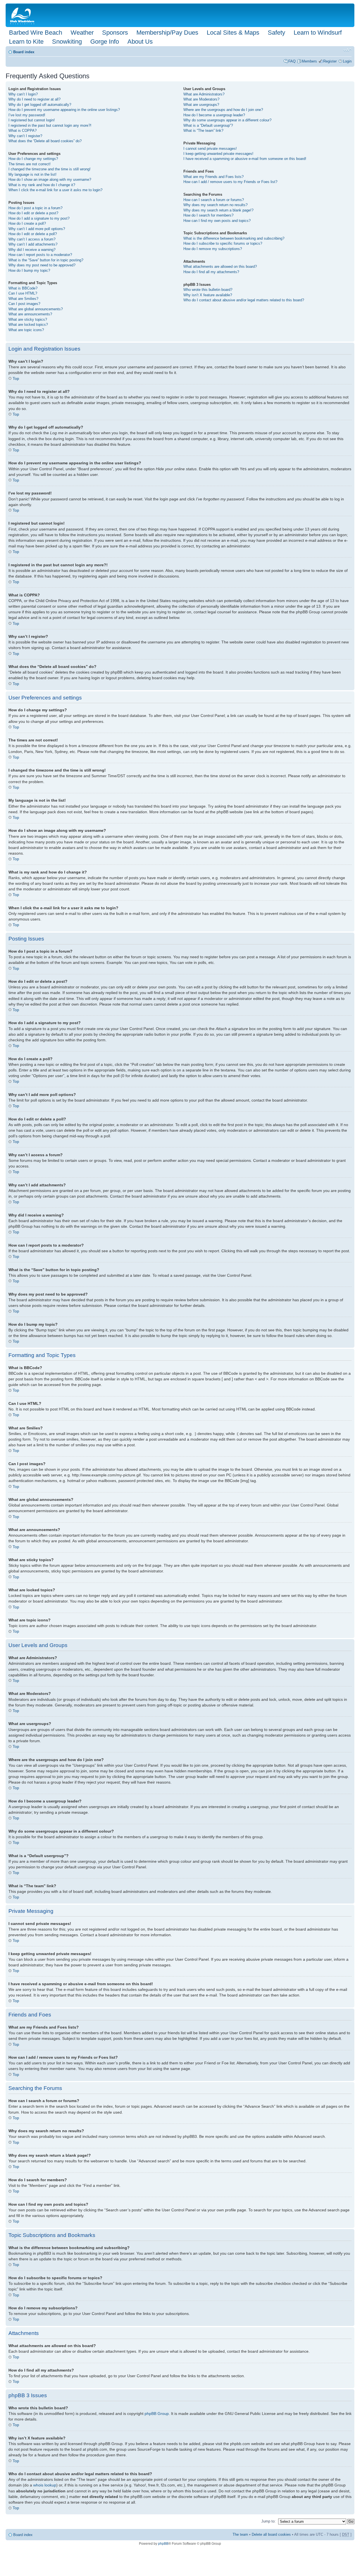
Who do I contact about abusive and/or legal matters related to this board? (244, 300)
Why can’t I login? (23, 94)
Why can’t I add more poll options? (37, 229)
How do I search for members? (208, 215)
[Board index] (23, 15)
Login (347, 61)
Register (330, 61)
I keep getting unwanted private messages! (218, 154)
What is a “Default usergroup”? (208, 125)
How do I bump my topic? (29, 270)
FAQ (292, 61)
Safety (276, 33)
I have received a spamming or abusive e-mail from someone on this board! (245, 159)
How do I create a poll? (27, 223)
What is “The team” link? (203, 131)
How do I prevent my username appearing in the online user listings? (64, 110)
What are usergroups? (201, 105)
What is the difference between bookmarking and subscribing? (234, 238)
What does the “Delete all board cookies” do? (45, 141)
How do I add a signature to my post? (39, 218)
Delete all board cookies (271, 2534)
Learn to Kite (26, 42)
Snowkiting (67, 42)
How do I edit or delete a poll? (33, 234)
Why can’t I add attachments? (33, 244)
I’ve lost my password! (27, 115)
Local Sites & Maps (233, 33)
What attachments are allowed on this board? (220, 267)
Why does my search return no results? (215, 205)
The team (240, 2534)
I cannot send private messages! (210, 149)
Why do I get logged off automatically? (40, 105)
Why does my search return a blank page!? (218, 210)
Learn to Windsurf (318, 33)
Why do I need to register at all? (34, 99)
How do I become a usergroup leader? (214, 115)
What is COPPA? (22, 131)
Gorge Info (105, 42)
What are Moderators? (201, 99)
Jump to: (268, 2521)
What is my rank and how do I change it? (42, 185)
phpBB (163, 2544)
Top (16, 378)
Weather (82, 33)
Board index (24, 52)
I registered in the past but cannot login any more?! (50, 125)
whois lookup (45, 2485)
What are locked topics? (28, 325)
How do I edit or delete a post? (33, 213)
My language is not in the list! (32, 174)
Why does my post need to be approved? (42, 265)
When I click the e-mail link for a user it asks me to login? (55, 190)
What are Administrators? (204, 94)
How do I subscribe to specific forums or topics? (223, 243)
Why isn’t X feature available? (208, 295)
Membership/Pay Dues (167, 33)
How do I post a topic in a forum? (35, 208)
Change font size (347, 50)
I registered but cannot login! (32, 120)
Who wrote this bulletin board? (208, 290)
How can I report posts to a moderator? (40, 255)
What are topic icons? (26, 330)
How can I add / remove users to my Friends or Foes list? (230, 182)
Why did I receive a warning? (32, 250)
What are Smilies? (23, 299)
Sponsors (115, 33)
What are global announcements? (36, 309)
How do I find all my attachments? (211, 272)
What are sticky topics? (28, 319)
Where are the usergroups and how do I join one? (223, 110)
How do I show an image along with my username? (50, 180)
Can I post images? (24, 304)
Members (309, 61)
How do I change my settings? (33, 159)
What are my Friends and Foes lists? (213, 177)
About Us (140, 42)
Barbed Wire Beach (36, 33)
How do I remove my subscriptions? (213, 249)
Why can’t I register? (25, 136)
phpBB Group (157, 2414)
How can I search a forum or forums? (214, 200)
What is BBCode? (23, 288)
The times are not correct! (30, 164)
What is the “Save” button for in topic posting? (46, 260)
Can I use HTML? (23, 293)
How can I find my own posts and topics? (217, 221)
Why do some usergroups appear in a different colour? (227, 120)
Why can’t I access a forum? (32, 239)
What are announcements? (30, 314)
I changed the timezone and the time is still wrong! (49, 169)
